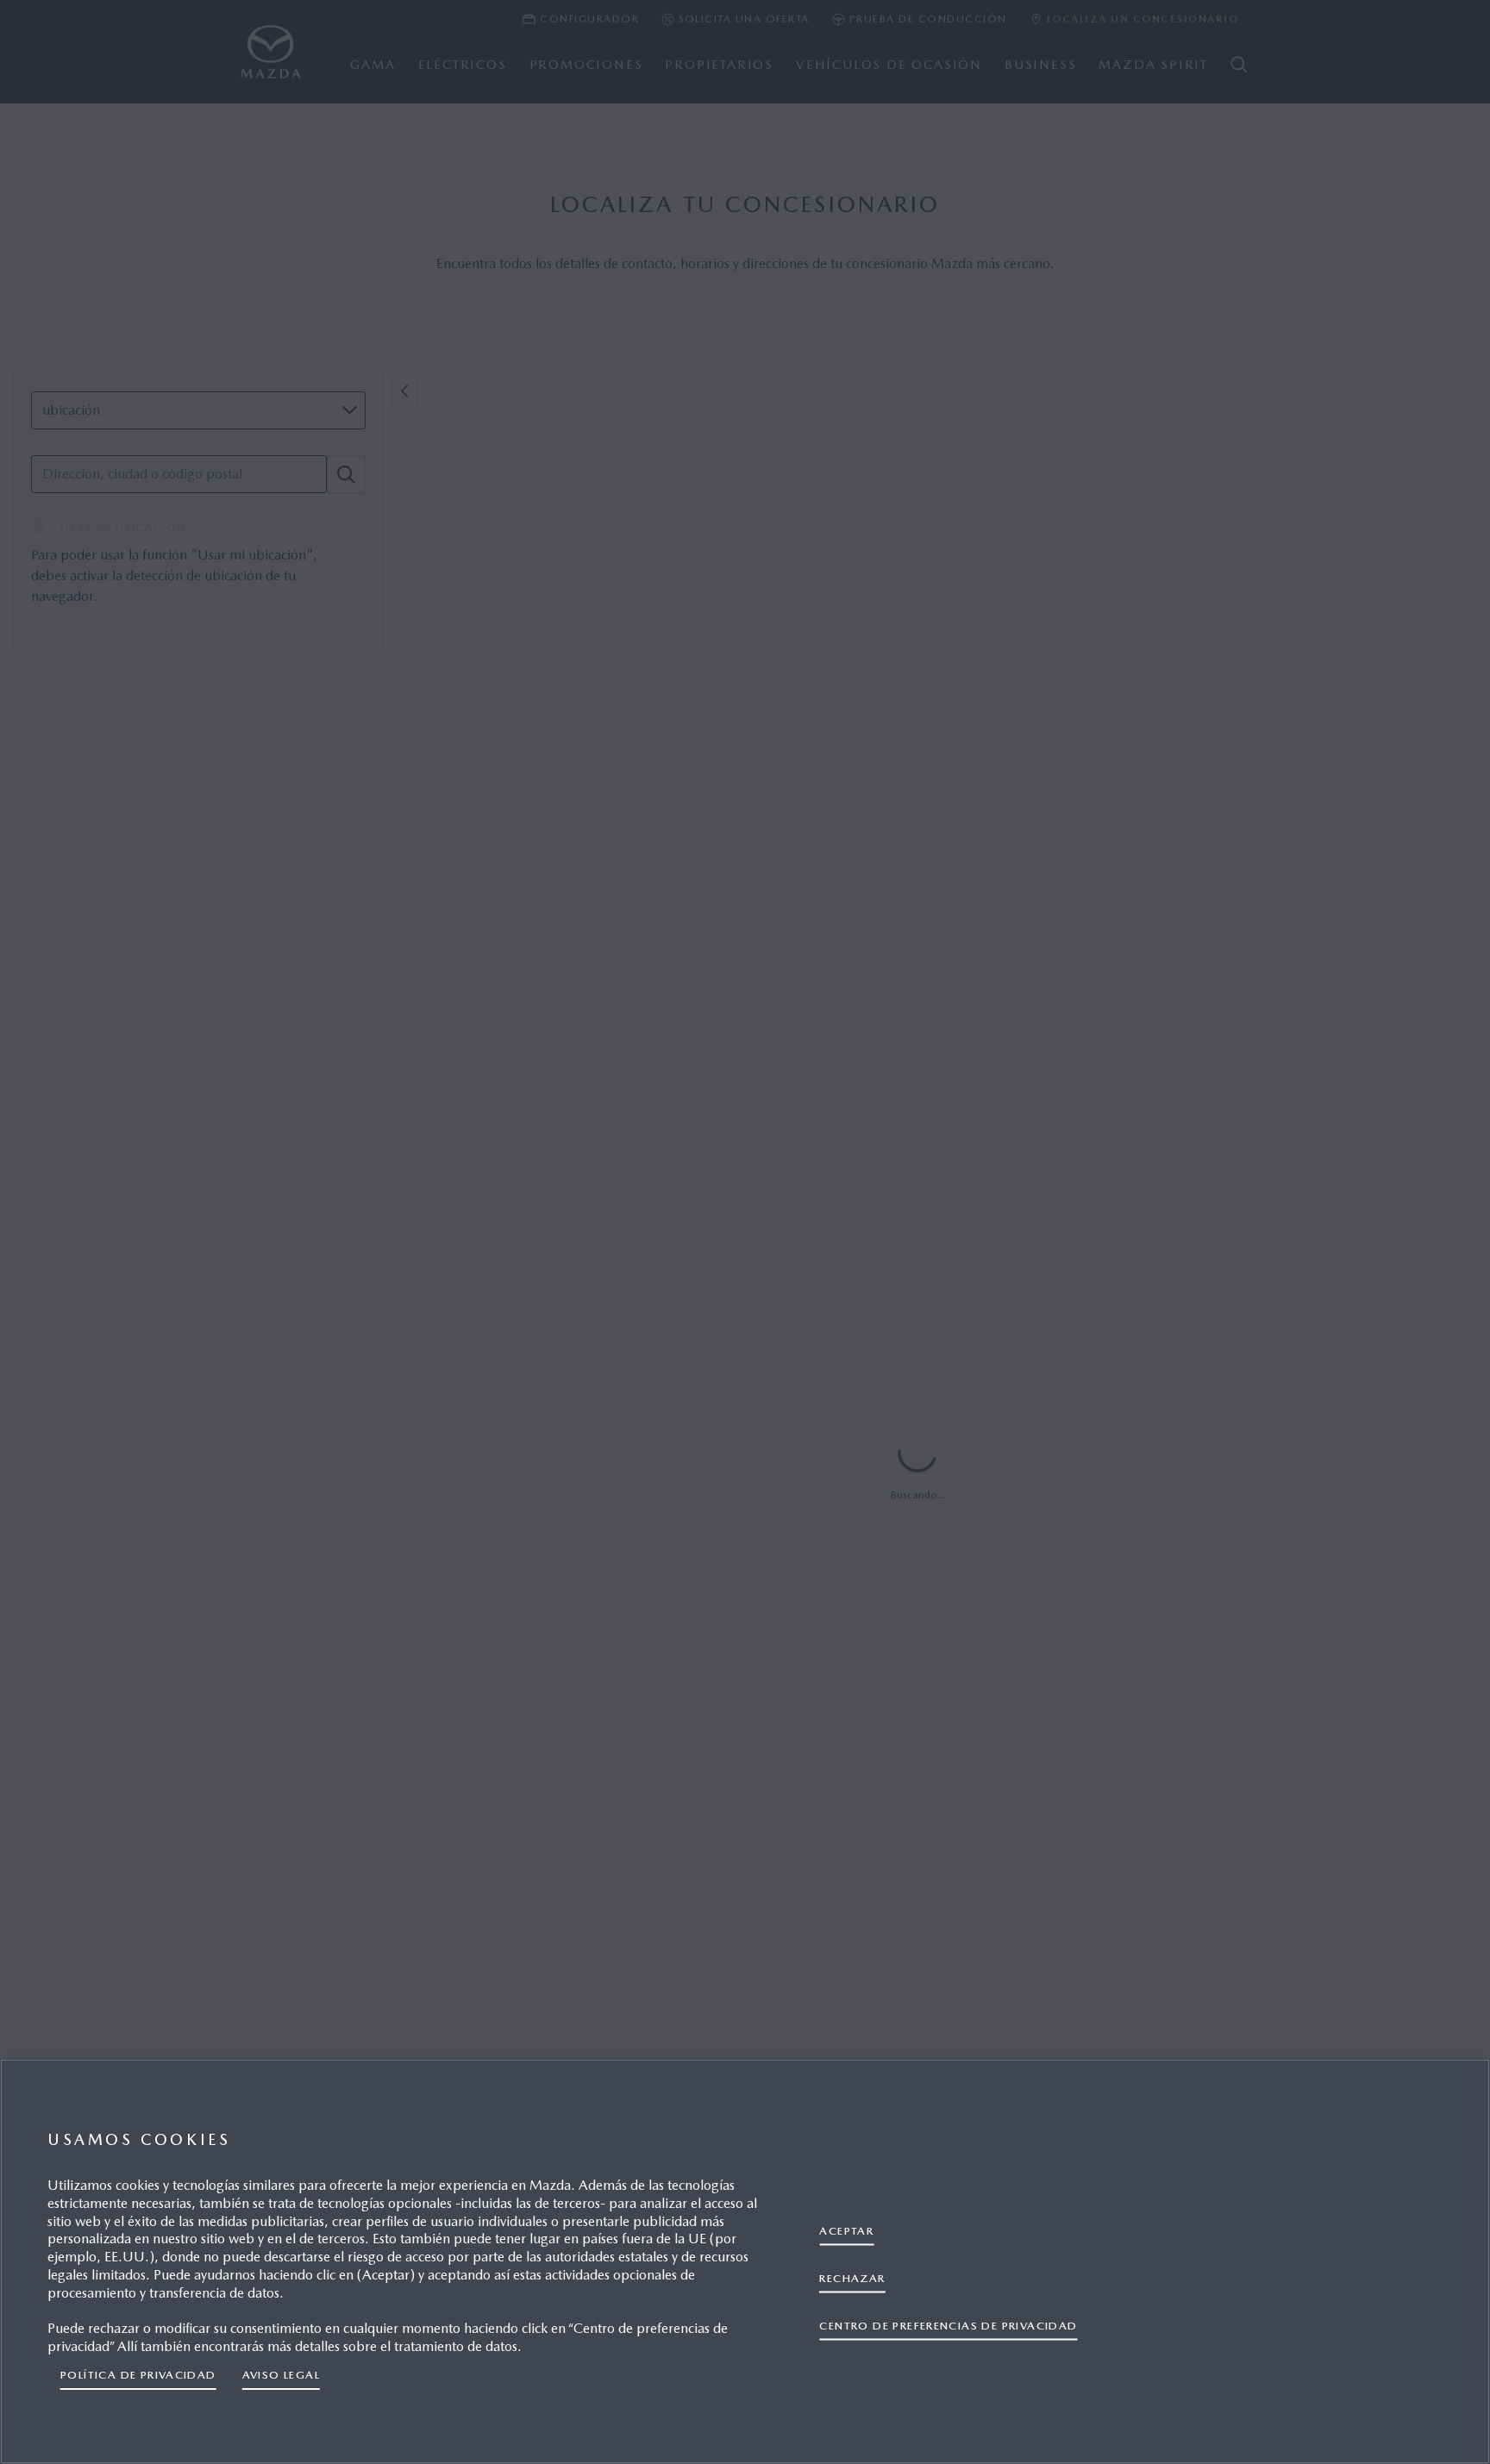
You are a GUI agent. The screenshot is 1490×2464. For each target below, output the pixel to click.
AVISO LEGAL (281, 2375)
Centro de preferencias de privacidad (948, 2326)
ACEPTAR (846, 2231)
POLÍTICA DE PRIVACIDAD (138, 2375)
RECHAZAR (852, 2278)
